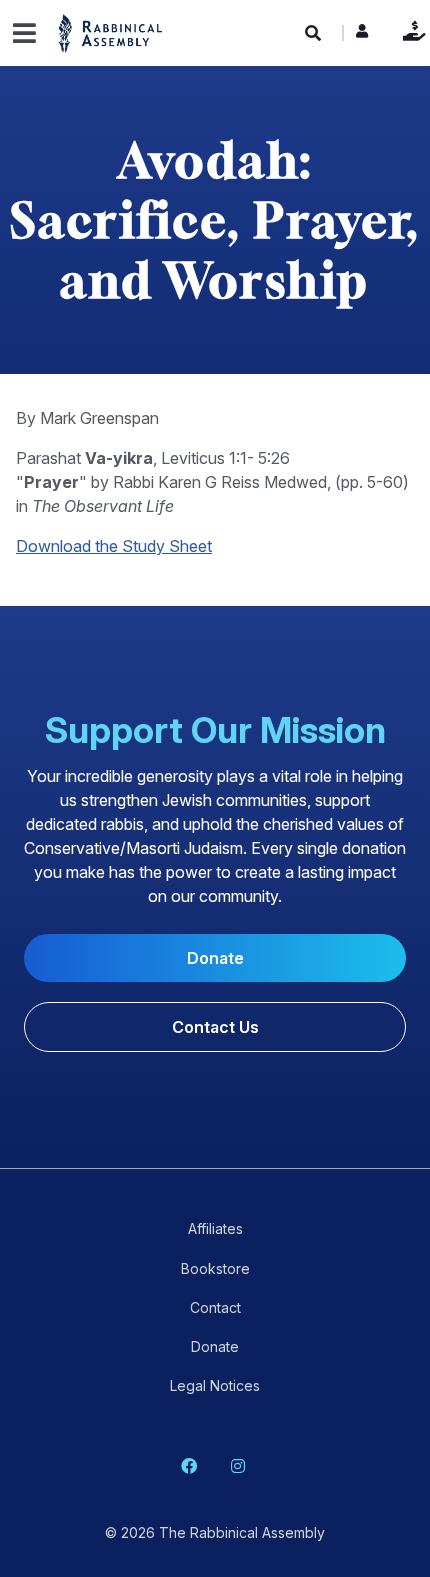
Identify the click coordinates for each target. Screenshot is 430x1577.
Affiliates (215, 1228)
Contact (215, 1307)
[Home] (111, 32)
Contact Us (215, 1027)
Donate (409, 30)
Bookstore (215, 1268)
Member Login (362, 36)
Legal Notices (215, 1385)
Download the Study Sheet (114, 546)
